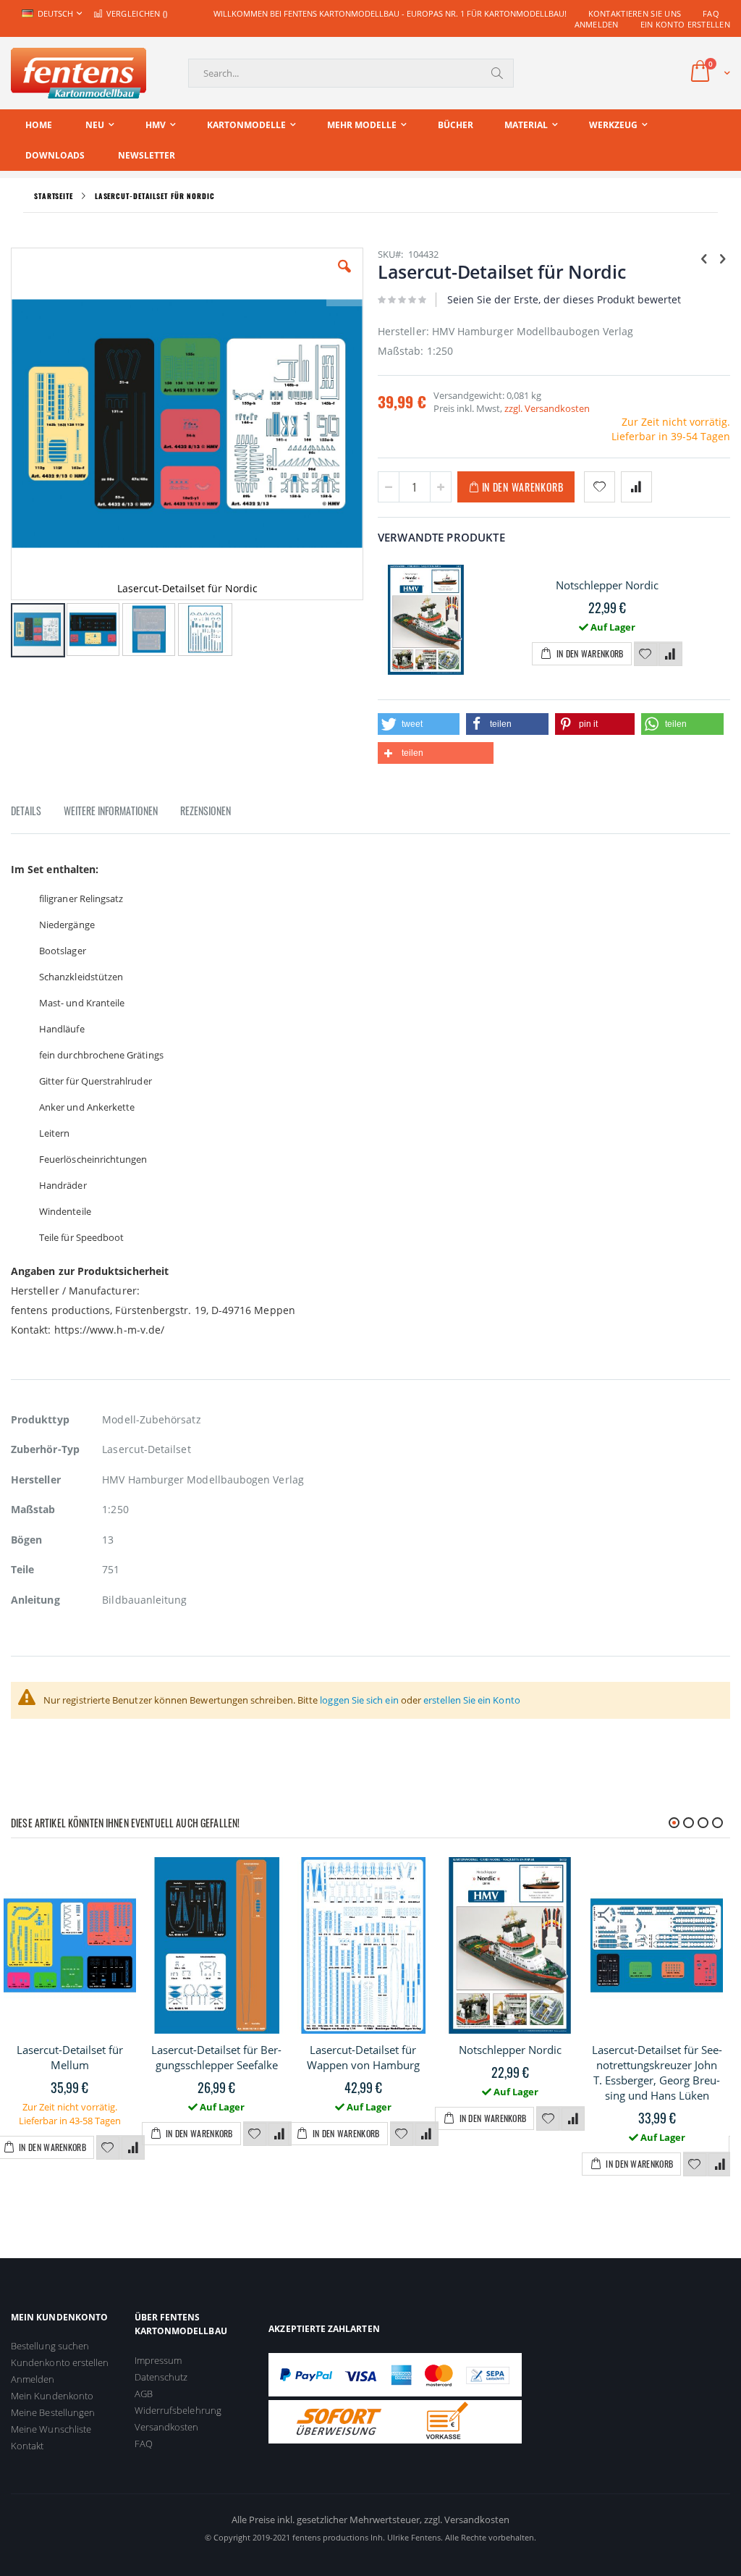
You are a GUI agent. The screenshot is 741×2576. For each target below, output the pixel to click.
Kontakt (27, 2446)
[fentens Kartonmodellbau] (79, 73)
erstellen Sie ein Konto (472, 1700)
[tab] (37, 813)
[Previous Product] (704, 258)
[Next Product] (722, 258)
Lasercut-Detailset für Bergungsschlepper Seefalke (216, 2057)
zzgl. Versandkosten (547, 408)
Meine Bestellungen (53, 2412)
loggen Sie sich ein (359, 1700)
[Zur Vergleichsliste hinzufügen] (671, 654)
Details (26, 811)
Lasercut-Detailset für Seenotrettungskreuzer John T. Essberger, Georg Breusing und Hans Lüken (657, 2072)
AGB (144, 2394)
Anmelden (597, 24)
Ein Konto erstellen (685, 24)
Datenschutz (161, 2377)
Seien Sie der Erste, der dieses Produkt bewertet (564, 299)
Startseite (54, 196)
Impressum (158, 2360)
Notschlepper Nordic (607, 585)
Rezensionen (206, 811)
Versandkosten (167, 2427)
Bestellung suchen (50, 2346)
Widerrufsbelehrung (178, 2410)
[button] (344, 277)
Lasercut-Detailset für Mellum (70, 2057)
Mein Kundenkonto (52, 2396)
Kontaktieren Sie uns (635, 13)
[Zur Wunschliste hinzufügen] (645, 654)
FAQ (711, 13)
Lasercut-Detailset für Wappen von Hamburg (363, 2057)
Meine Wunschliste (51, 2429)
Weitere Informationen (111, 811)
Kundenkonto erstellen (60, 2362)
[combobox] (351, 73)
